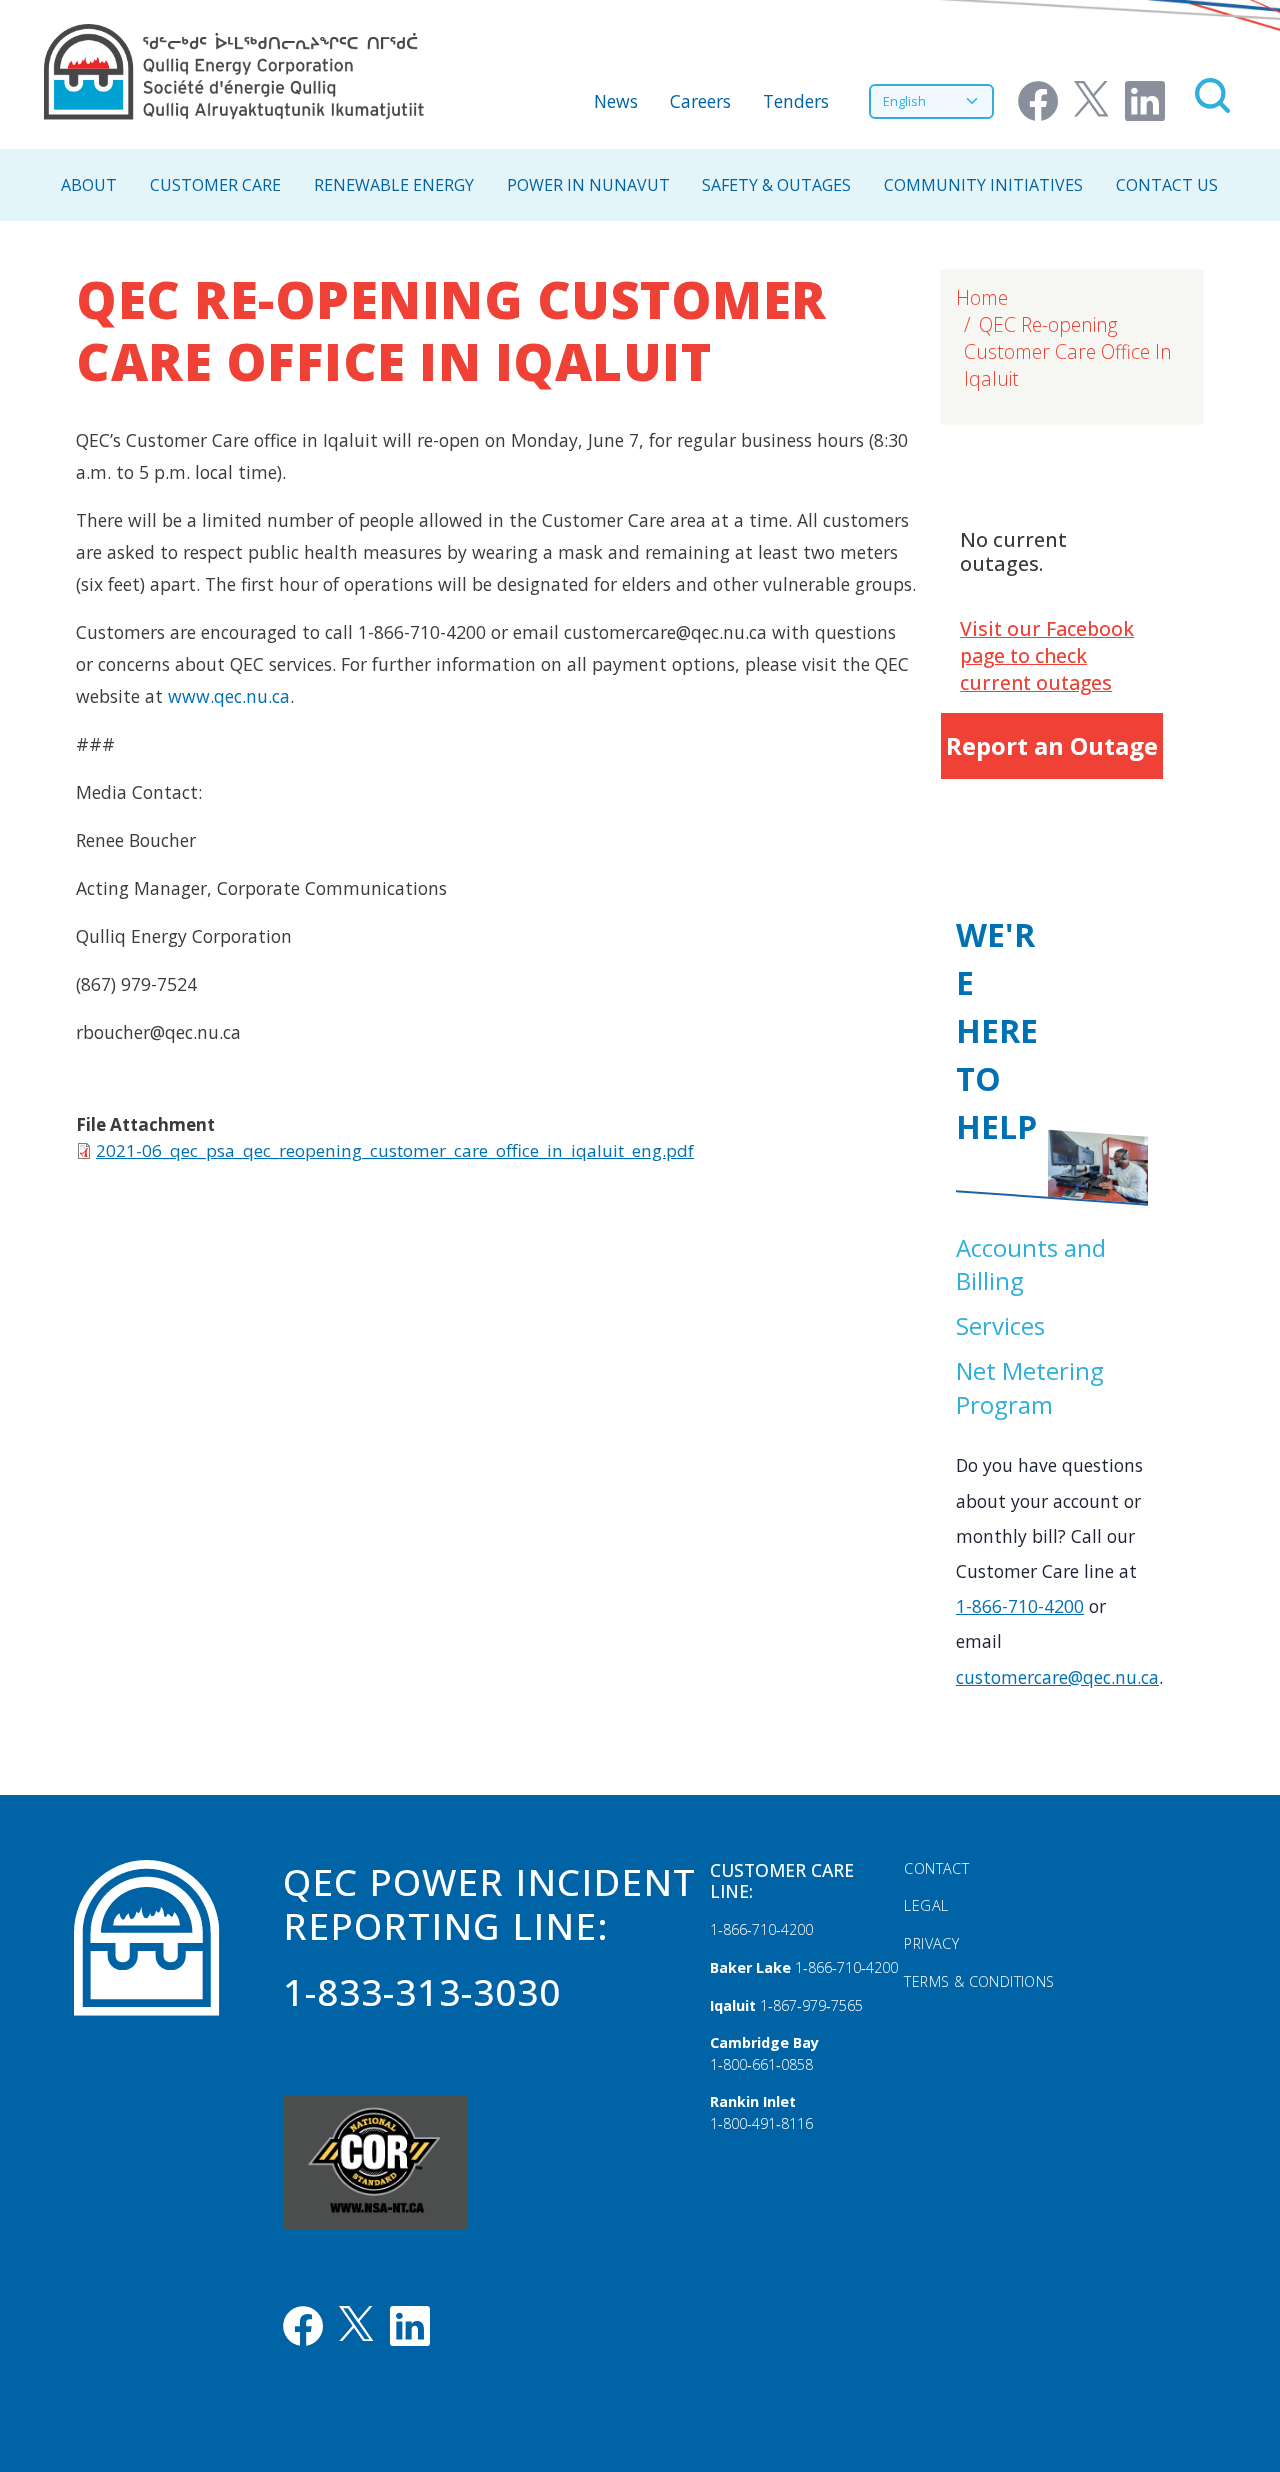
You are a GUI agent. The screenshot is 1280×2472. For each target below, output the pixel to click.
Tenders (796, 101)
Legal (926, 1905)
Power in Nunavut (588, 185)
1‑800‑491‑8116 (761, 2123)
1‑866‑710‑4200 (761, 1929)
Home (982, 297)
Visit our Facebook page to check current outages (1047, 655)
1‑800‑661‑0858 (761, 2064)
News (616, 101)
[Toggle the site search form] (1212, 95)
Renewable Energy (394, 185)
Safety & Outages (776, 185)
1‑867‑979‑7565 (811, 2005)
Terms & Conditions (979, 1981)
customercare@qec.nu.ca (1057, 1677)
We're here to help (997, 1030)
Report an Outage (1052, 745)
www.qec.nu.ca (229, 696)
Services (1000, 1325)
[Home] (234, 72)
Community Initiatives (983, 185)
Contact (936, 1868)
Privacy (931, 1943)
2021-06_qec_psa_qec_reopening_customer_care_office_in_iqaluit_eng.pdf (395, 1150)
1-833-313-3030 (422, 1992)
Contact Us (1167, 185)
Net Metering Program (1030, 1387)
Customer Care (215, 185)
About (89, 185)
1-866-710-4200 (1020, 1606)
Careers (700, 101)
